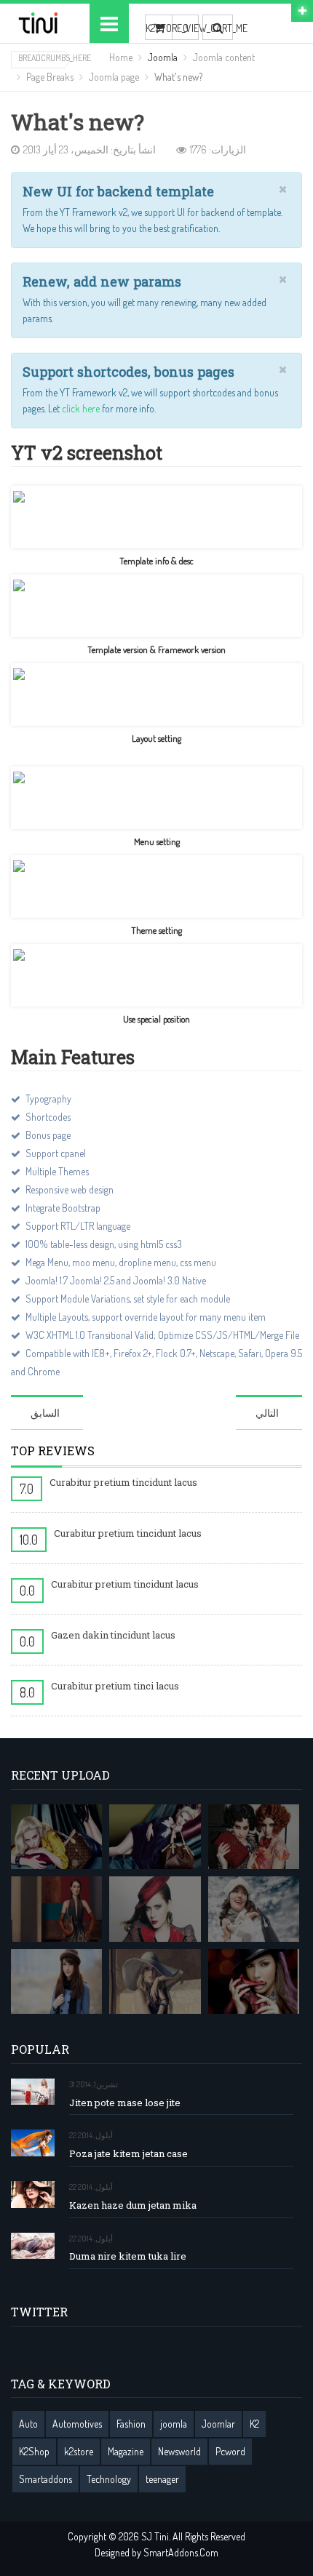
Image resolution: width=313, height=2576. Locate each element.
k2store (79, 2451)
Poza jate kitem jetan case (128, 2154)
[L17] (155, 1837)
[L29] (56, 1909)
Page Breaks (50, 77)
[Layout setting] (156, 695)
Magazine (126, 2451)
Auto (28, 2424)
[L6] (155, 1982)
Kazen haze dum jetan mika (133, 2205)
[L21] (254, 1837)
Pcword (230, 2451)
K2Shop (34, 2451)
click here (82, 408)
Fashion (131, 2424)
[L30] (254, 1909)
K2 (254, 2424)
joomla (174, 2424)
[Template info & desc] (156, 517)
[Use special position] (156, 975)
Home (121, 57)
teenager (162, 2479)
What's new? (78, 123)
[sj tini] (39, 23)
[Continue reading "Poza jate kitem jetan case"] (33, 2143)
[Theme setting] (156, 887)
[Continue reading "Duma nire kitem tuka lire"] (33, 2246)
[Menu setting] (156, 798)
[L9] (254, 1982)
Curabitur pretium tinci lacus (115, 1686)
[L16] (56, 1837)
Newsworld (179, 2451)
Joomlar (218, 2424)
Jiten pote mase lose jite (125, 2103)
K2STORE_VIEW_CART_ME (159, 28)
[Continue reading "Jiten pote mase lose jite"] (33, 2092)
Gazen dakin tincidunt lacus (113, 1635)
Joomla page (114, 77)
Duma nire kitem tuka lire (128, 2256)
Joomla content (224, 57)
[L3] (155, 1909)
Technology (109, 2479)
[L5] (56, 1982)
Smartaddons (45, 2479)
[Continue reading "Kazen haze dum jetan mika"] (33, 2195)
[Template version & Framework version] (156, 606)
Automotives (77, 2424)
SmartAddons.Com (181, 2552)
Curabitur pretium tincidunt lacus (123, 1482)
